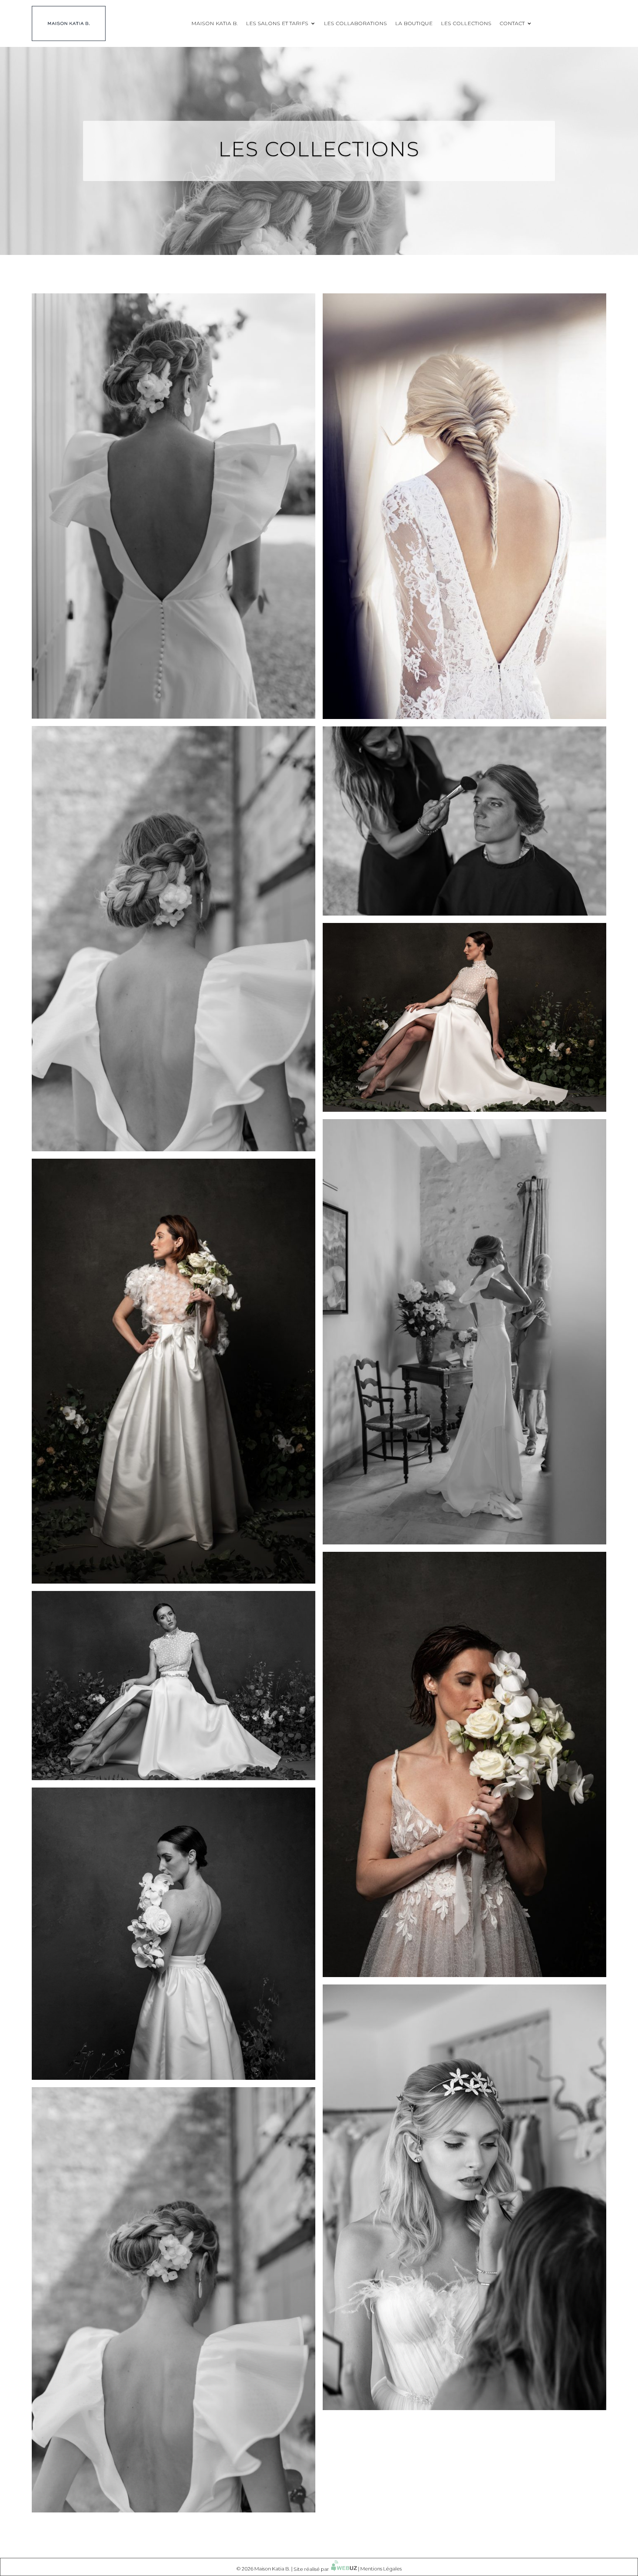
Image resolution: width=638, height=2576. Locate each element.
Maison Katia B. (215, 23)
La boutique (414, 23)
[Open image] (174, 506)
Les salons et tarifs (277, 23)
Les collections (466, 23)
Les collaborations (355, 23)
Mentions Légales (381, 2569)
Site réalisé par (312, 2569)
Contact (512, 23)
